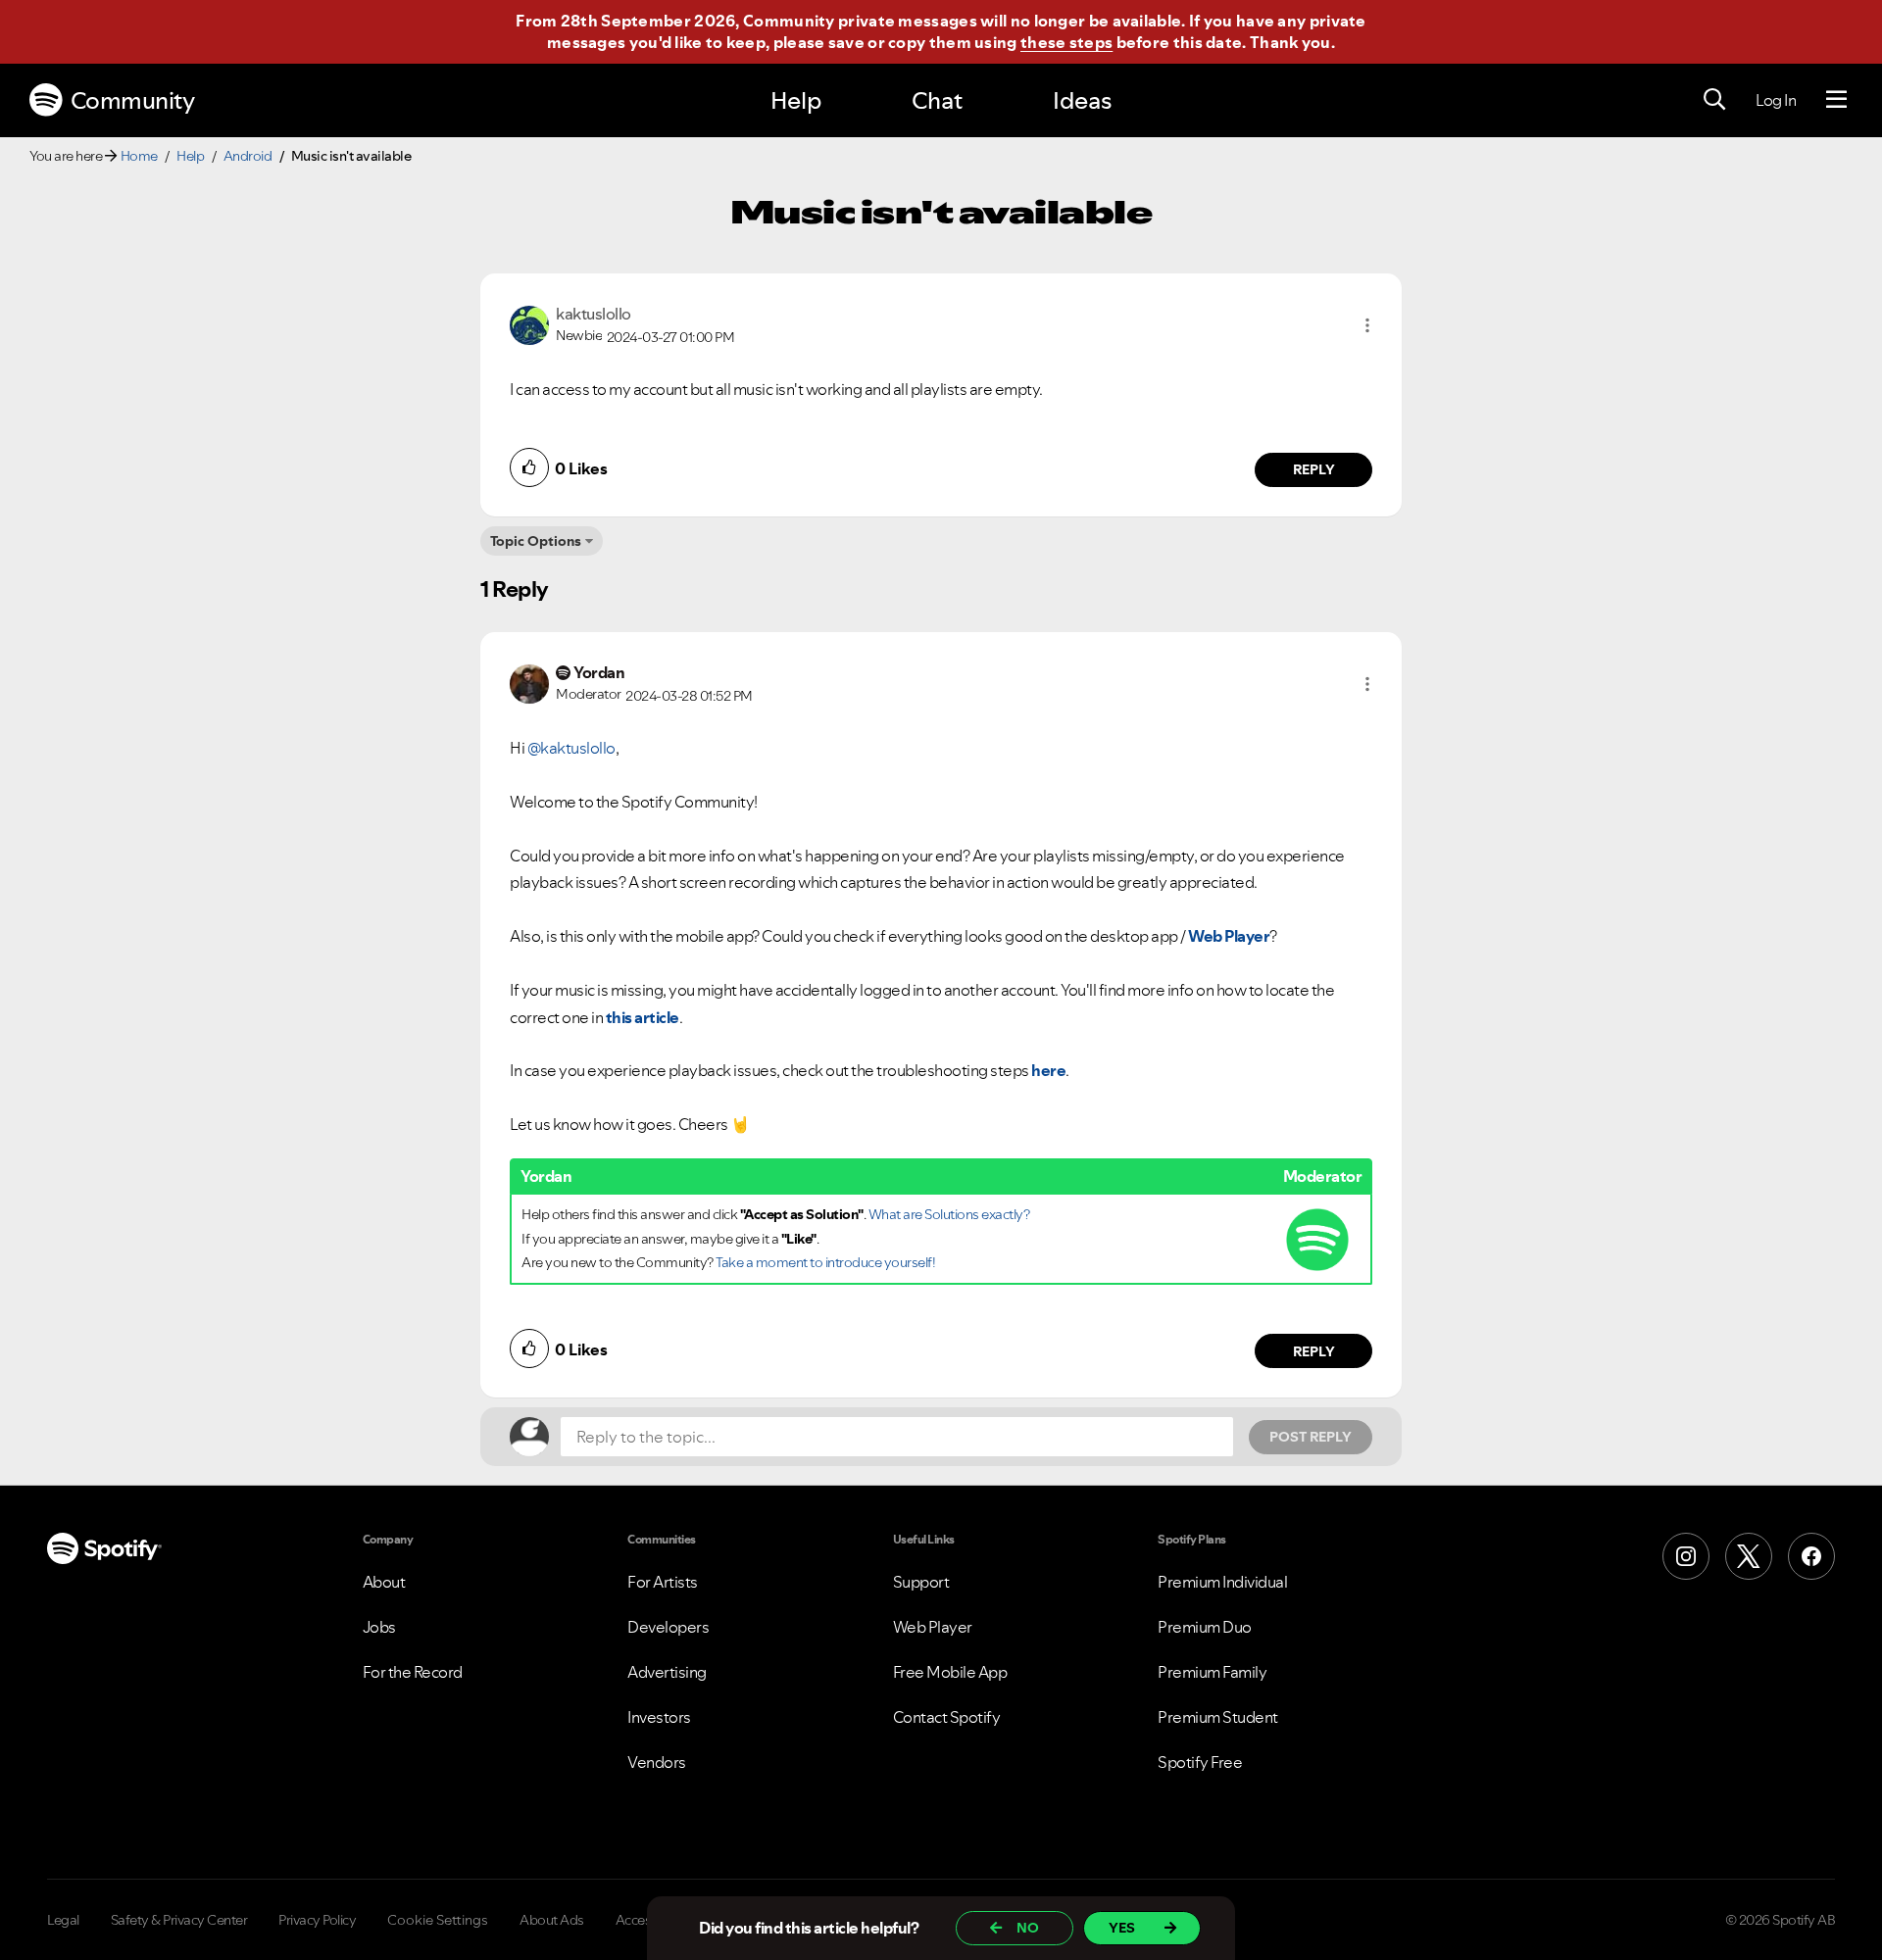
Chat (937, 100)
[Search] (1714, 100)
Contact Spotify (947, 1717)
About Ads (552, 1920)
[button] (1367, 325)
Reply (1314, 469)
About (384, 1582)
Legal (63, 1920)
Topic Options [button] (536, 541)
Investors (659, 1717)
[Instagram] (1686, 1556)
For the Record (413, 1672)
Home (139, 156)
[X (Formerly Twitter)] (1749, 1556)
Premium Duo (1205, 1627)
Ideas (1082, 100)
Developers (668, 1627)
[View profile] (529, 323)
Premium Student (1218, 1717)
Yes (1122, 1928)
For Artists (663, 1582)
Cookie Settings (438, 1920)
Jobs (379, 1627)
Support (921, 1582)
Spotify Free (1200, 1762)
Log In (1776, 100)
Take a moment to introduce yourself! (825, 1262)
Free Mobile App (950, 1672)
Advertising (667, 1672)
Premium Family (1212, 1672)
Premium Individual (1222, 1582)
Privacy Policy (317, 1920)
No (1028, 1928)
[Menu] (1836, 100)
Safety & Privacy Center (179, 1920)
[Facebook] (1811, 1556)
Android (248, 156)
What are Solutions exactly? (949, 1214)
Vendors (657, 1762)
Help (796, 100)
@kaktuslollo (571, 748)
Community (133, 100)
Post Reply (1311, 1437)
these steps (1066, 42)
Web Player (933, 1627)
